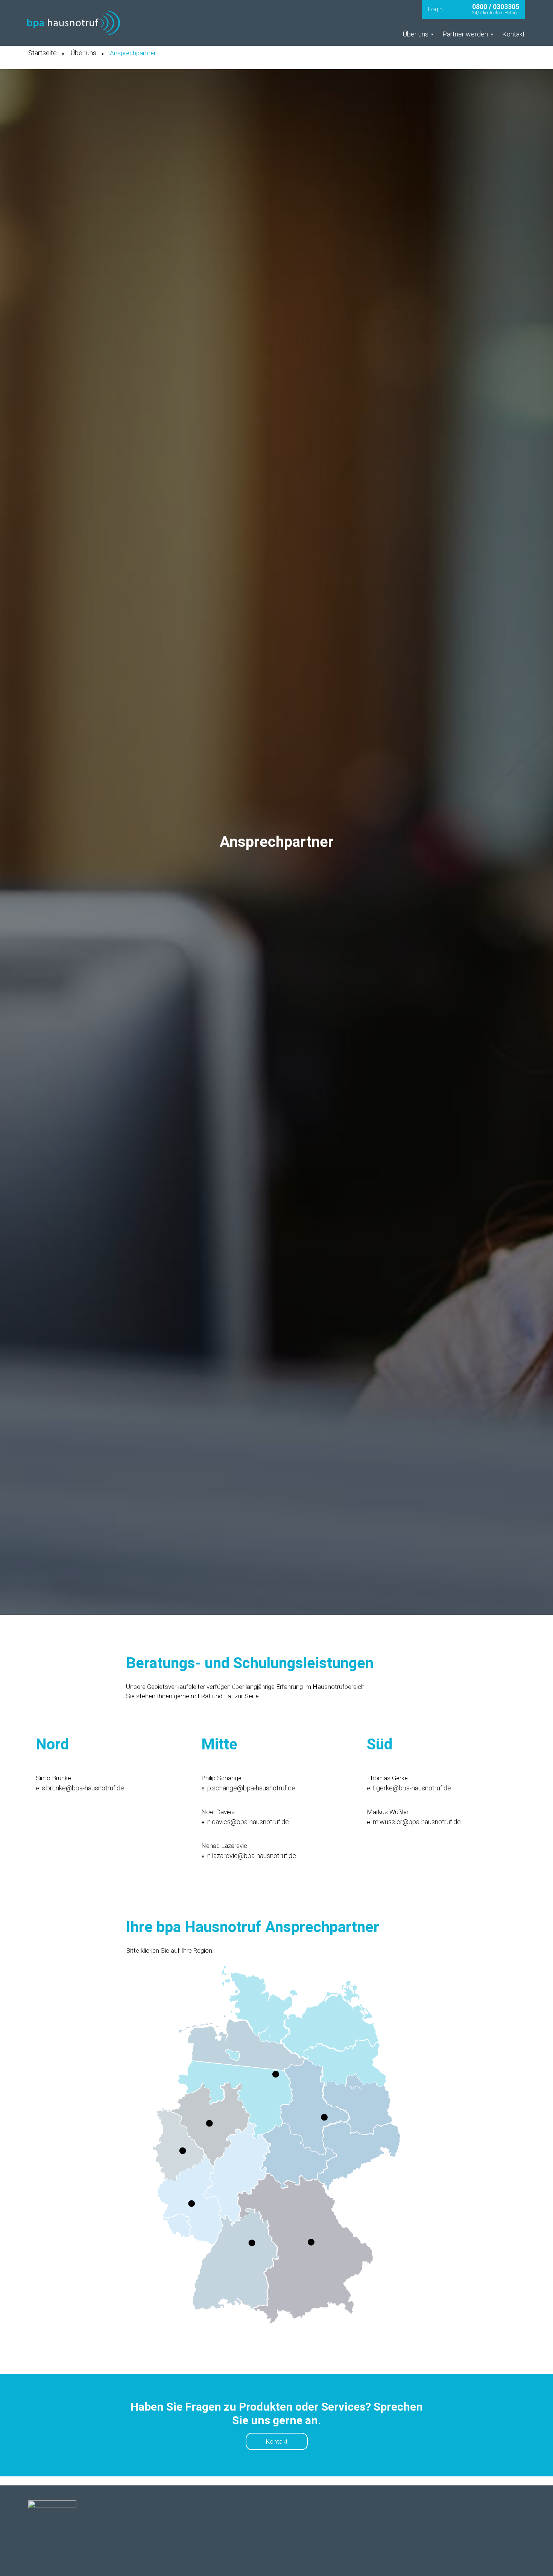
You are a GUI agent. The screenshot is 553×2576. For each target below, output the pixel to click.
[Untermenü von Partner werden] (492, 34)
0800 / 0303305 (496, 7)
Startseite (43, 53)
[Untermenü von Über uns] (432, 34)
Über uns (83, 53)
